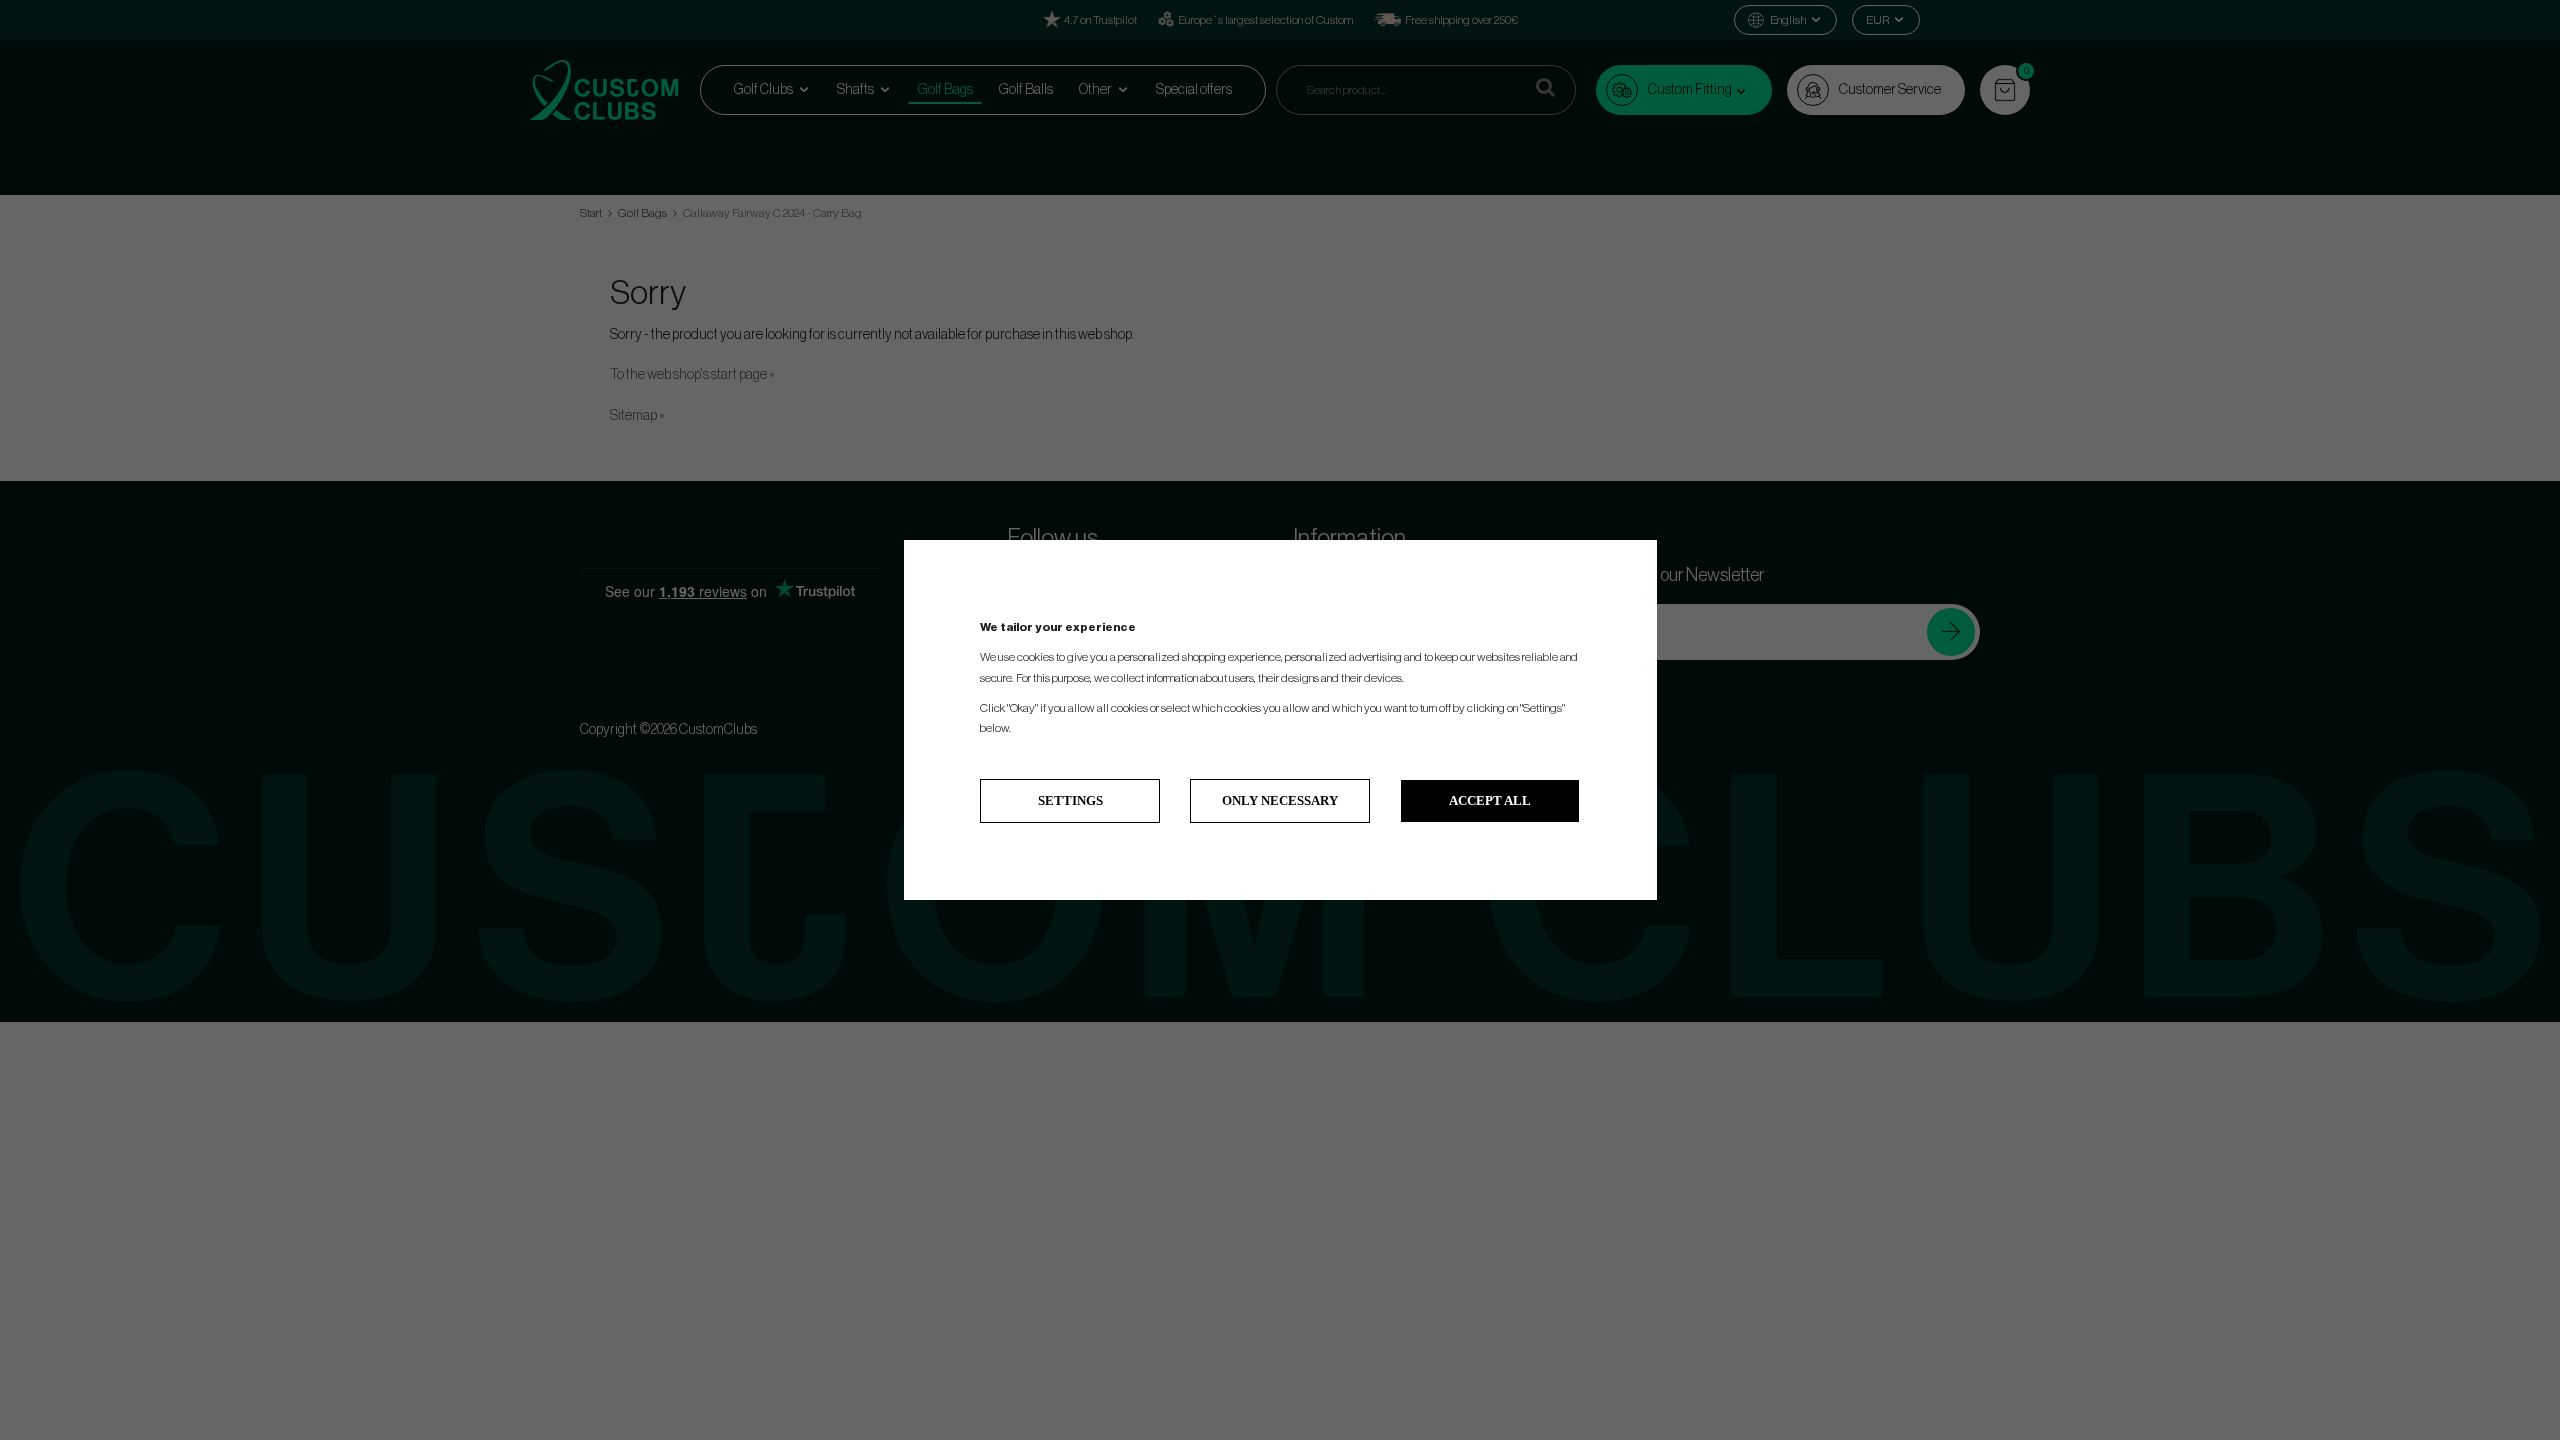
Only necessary (1280, 800)
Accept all (1490, 800)
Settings (1070, 800)
